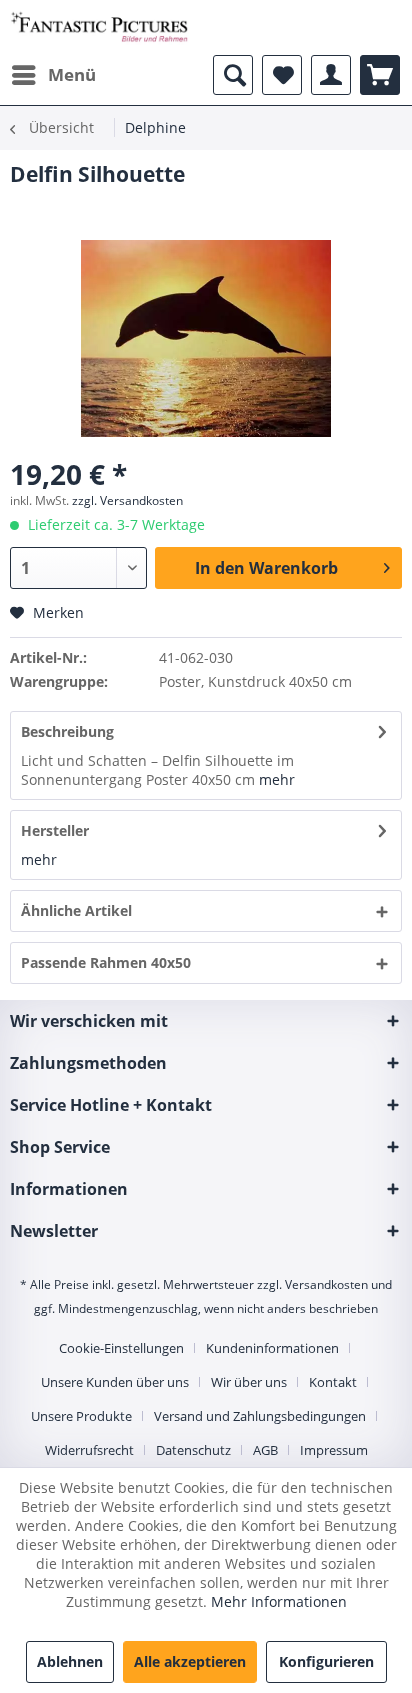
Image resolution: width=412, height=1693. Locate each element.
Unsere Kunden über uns (115, 1382)
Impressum (334, 1450)
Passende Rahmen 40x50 (106, 962)
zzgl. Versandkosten (127, 500)
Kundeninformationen (272, 1348)
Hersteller (55, 830)
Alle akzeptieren (190, 1661)
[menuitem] (53, 75)
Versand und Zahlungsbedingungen (260, 1416)
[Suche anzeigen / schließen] (233, 75)
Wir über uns (249, 1382)
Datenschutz (193, 1450)
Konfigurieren (326, 1661)
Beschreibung (67, 731)
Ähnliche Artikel (76, 910)
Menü (72, 74)
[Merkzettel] (282, 75)
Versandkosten (326, 1284)
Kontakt (333, 1382)
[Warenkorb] (380, 75)
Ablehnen (70, 1661)
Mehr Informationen (279, 1601)
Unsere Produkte (81, 1416)
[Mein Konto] (331, 75)
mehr (277, 779)
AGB (265, 1450)
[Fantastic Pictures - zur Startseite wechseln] (99, 27)
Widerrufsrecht (89, 1450)
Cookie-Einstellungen (121, 1348)
